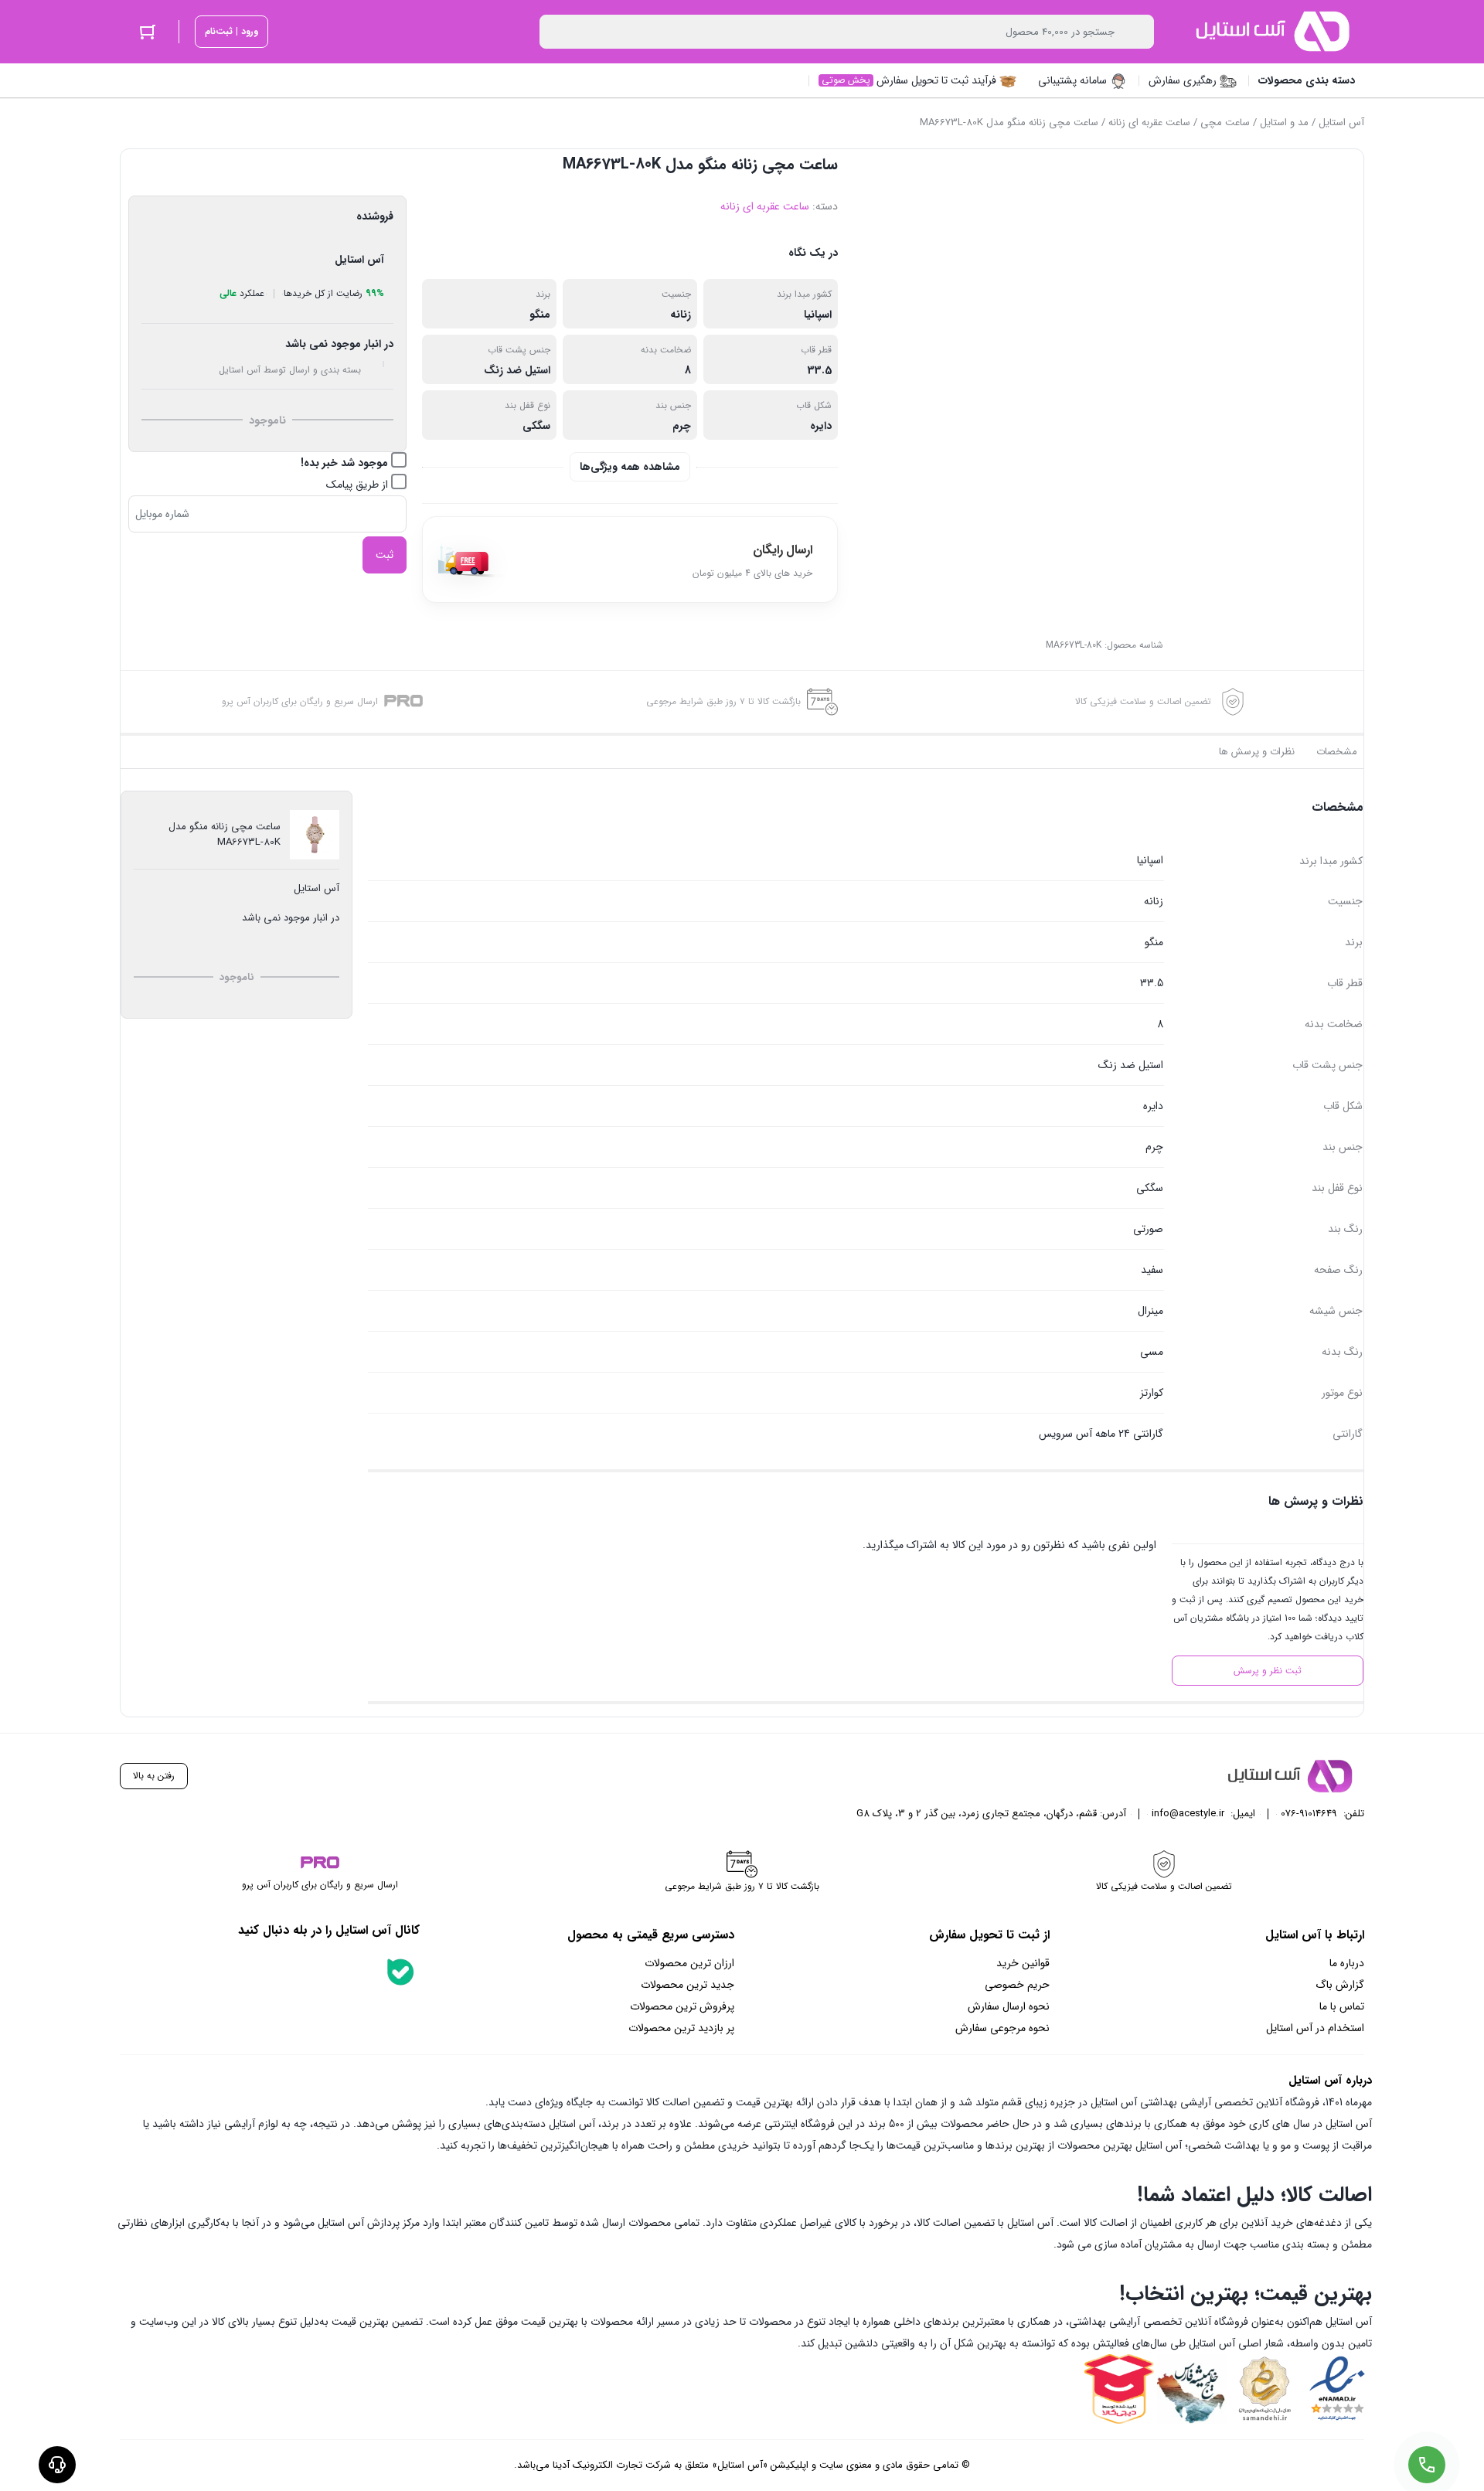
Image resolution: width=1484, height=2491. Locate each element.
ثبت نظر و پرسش (1268, 1671)
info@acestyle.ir (1188, 1814)
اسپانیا (818, 315)
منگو (540, 315)
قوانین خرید (1023, 1963)
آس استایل (1341, 123)
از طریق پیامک (359, 485)
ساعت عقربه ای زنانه (1149, 123)
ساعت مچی (1225, 123)
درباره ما (1347, 1963)
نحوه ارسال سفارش (1009, 2006)
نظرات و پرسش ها (1257, 752)
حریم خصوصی (1017, 1985)
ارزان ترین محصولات (689, 1963)
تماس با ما (1342, 2006)
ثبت (385, 555)
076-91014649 (1309, 1814)
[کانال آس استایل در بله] (400, 1972)
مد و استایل (1284, 123)
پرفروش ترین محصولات (682, 2006)
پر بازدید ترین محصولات (681, 2028)
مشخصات (1337, 752)
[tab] (1337, 752)
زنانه (681, 315)
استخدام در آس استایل (1315, 2028)
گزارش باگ (1340, 1985)
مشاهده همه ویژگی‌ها (630, 467)
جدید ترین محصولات (688, 1985)
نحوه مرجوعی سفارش (1002, 2028)
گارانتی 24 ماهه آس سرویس (1101, 1434)
